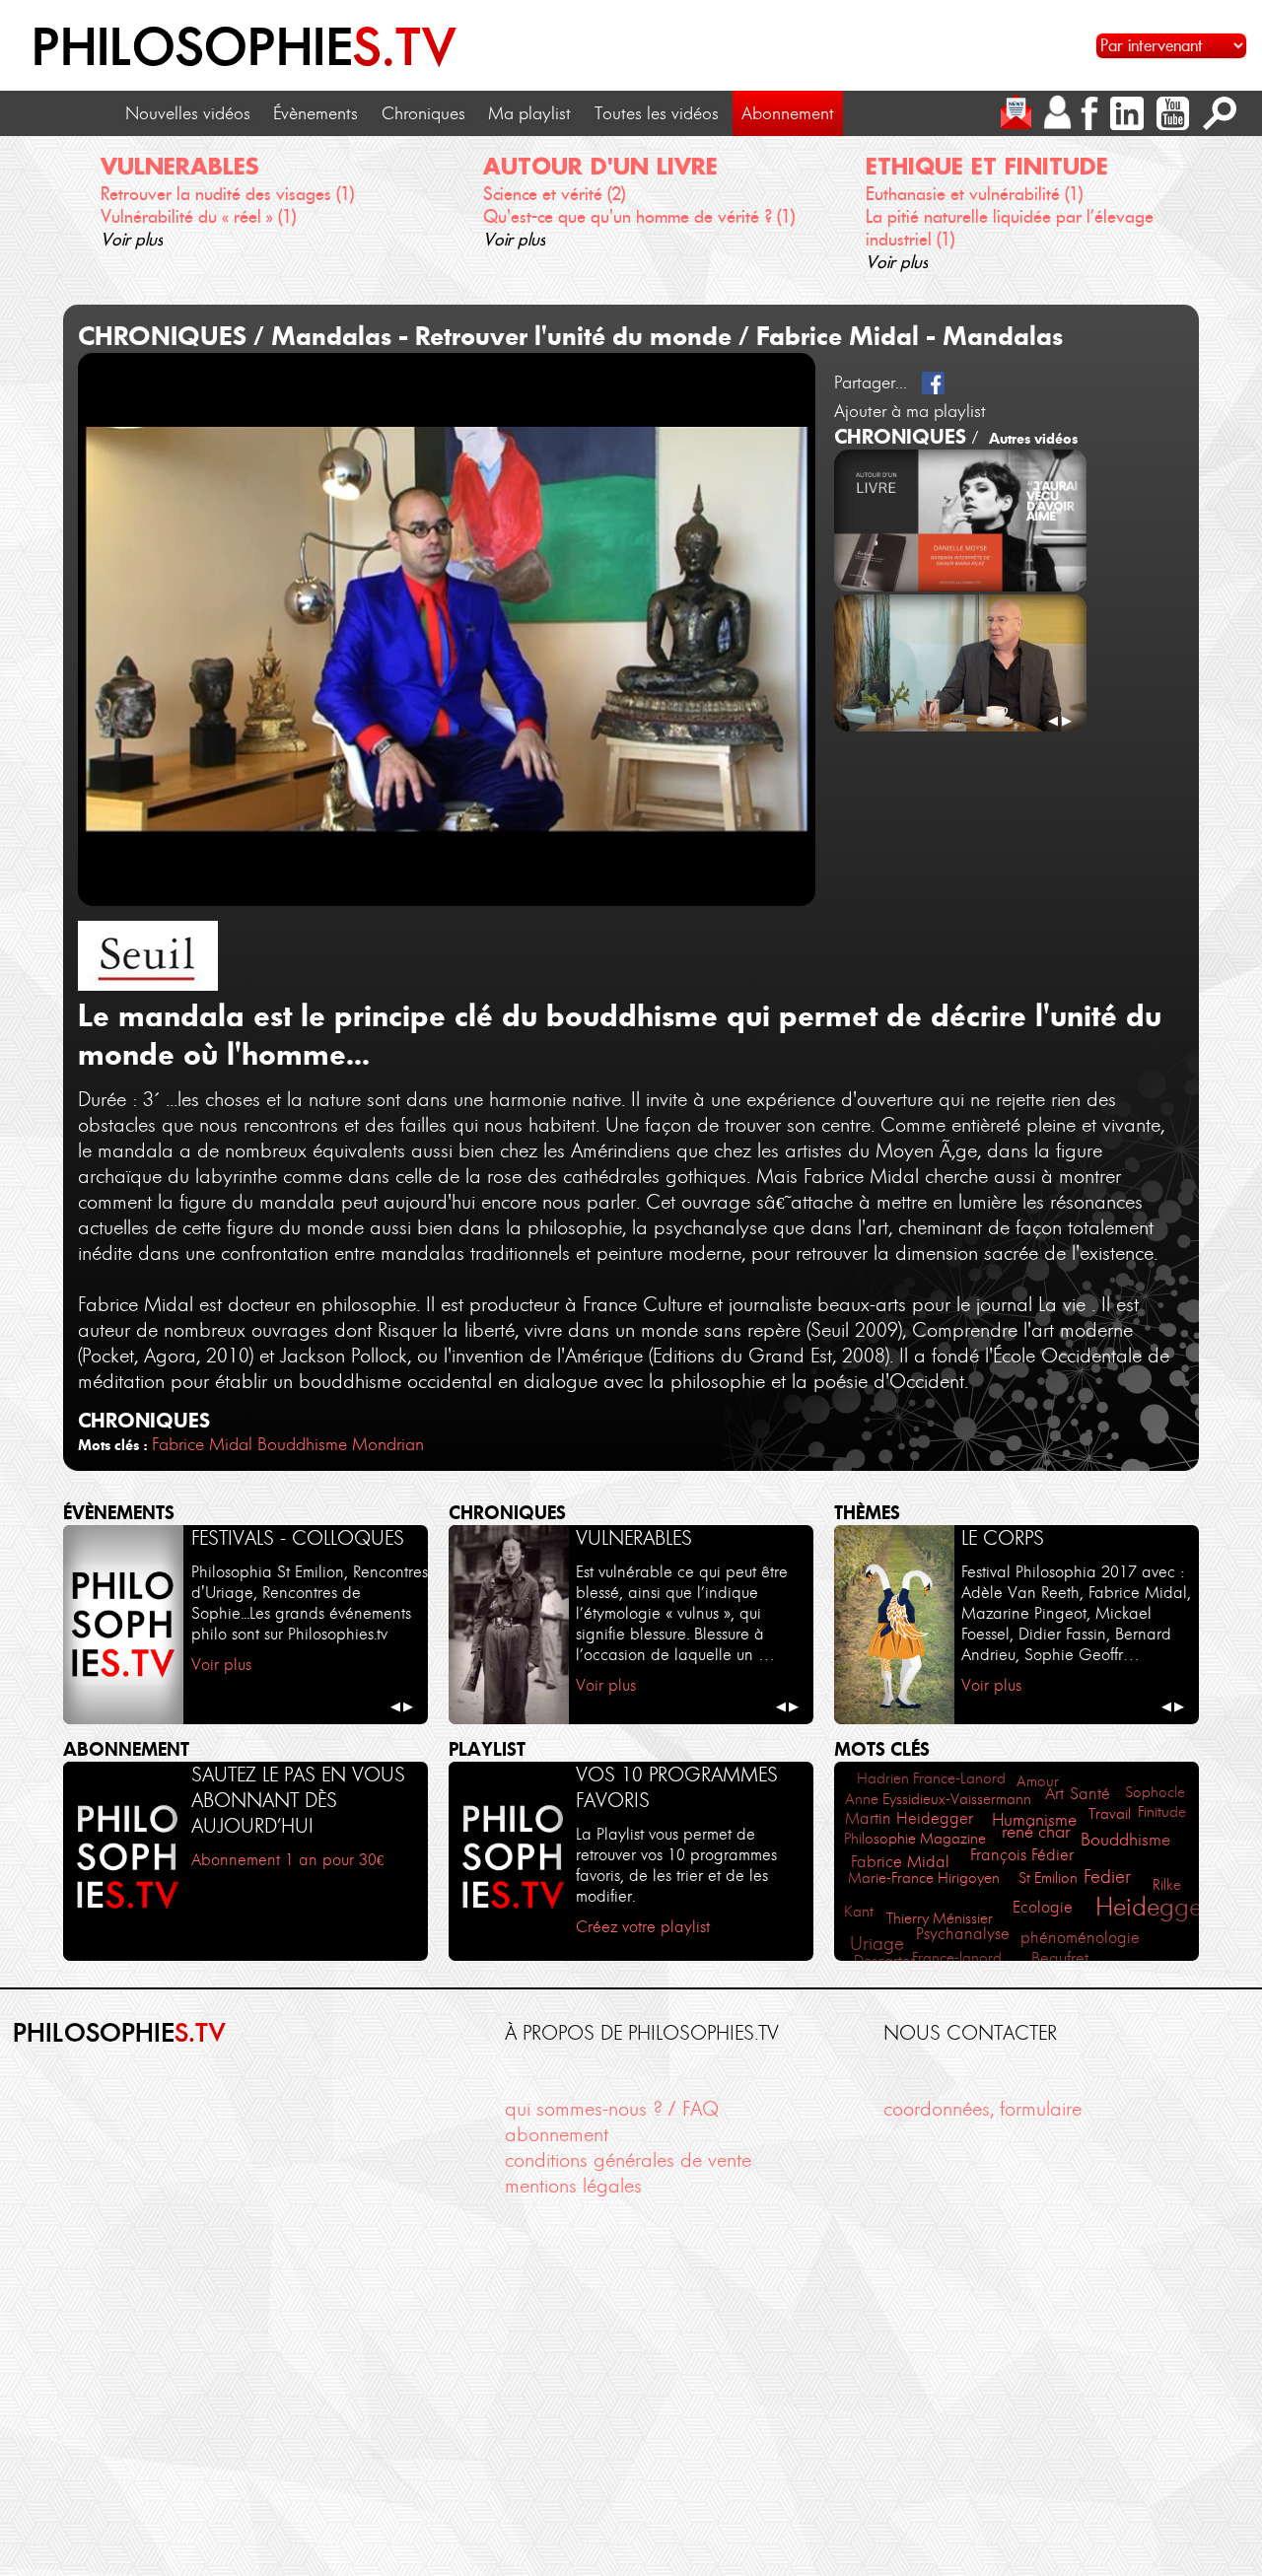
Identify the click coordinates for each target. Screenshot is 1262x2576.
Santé (1090, 1794)
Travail (1110, 1813)
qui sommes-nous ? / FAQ (612, 2109)
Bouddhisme (302, 1444)
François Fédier (1022, 1855)
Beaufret (1060, 1958)
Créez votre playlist (643, 1927)
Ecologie (1043, 1907)
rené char (1036, 1831)
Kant (859, 1911)
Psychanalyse (963, 1933)
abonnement (557, 2134)
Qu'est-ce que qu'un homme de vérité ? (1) (639, 217)
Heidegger (1153, 1907)
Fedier (1107, 1877)
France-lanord (957, 1957)
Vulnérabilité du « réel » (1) (198, 217)
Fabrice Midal (202, 1444)
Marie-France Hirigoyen (924, 1878)
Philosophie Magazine (915, 1838)
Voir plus (132, 240)
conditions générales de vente (628, 2160)
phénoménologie (1080, 1937)
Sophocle (1155, 1792)
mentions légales (573, 2186)
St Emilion (1048, 1878)
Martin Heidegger (909, 1818)
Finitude (1162, 1811)
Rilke (1167, 1884)
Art (1054, 1793)
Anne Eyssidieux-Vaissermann (938, 1799)
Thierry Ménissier (940, 1918)
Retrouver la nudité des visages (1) (227, 194)
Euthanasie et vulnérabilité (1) (974, 194)
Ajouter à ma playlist (910, 411)
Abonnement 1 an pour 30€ (287, 1859)
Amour (1038, 1781)
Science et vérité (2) (554, 194)
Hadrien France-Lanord (931, 1778)
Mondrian (388, 1444)
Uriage (877, 1944)
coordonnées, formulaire (982, 2109)
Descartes (885, 1960)
